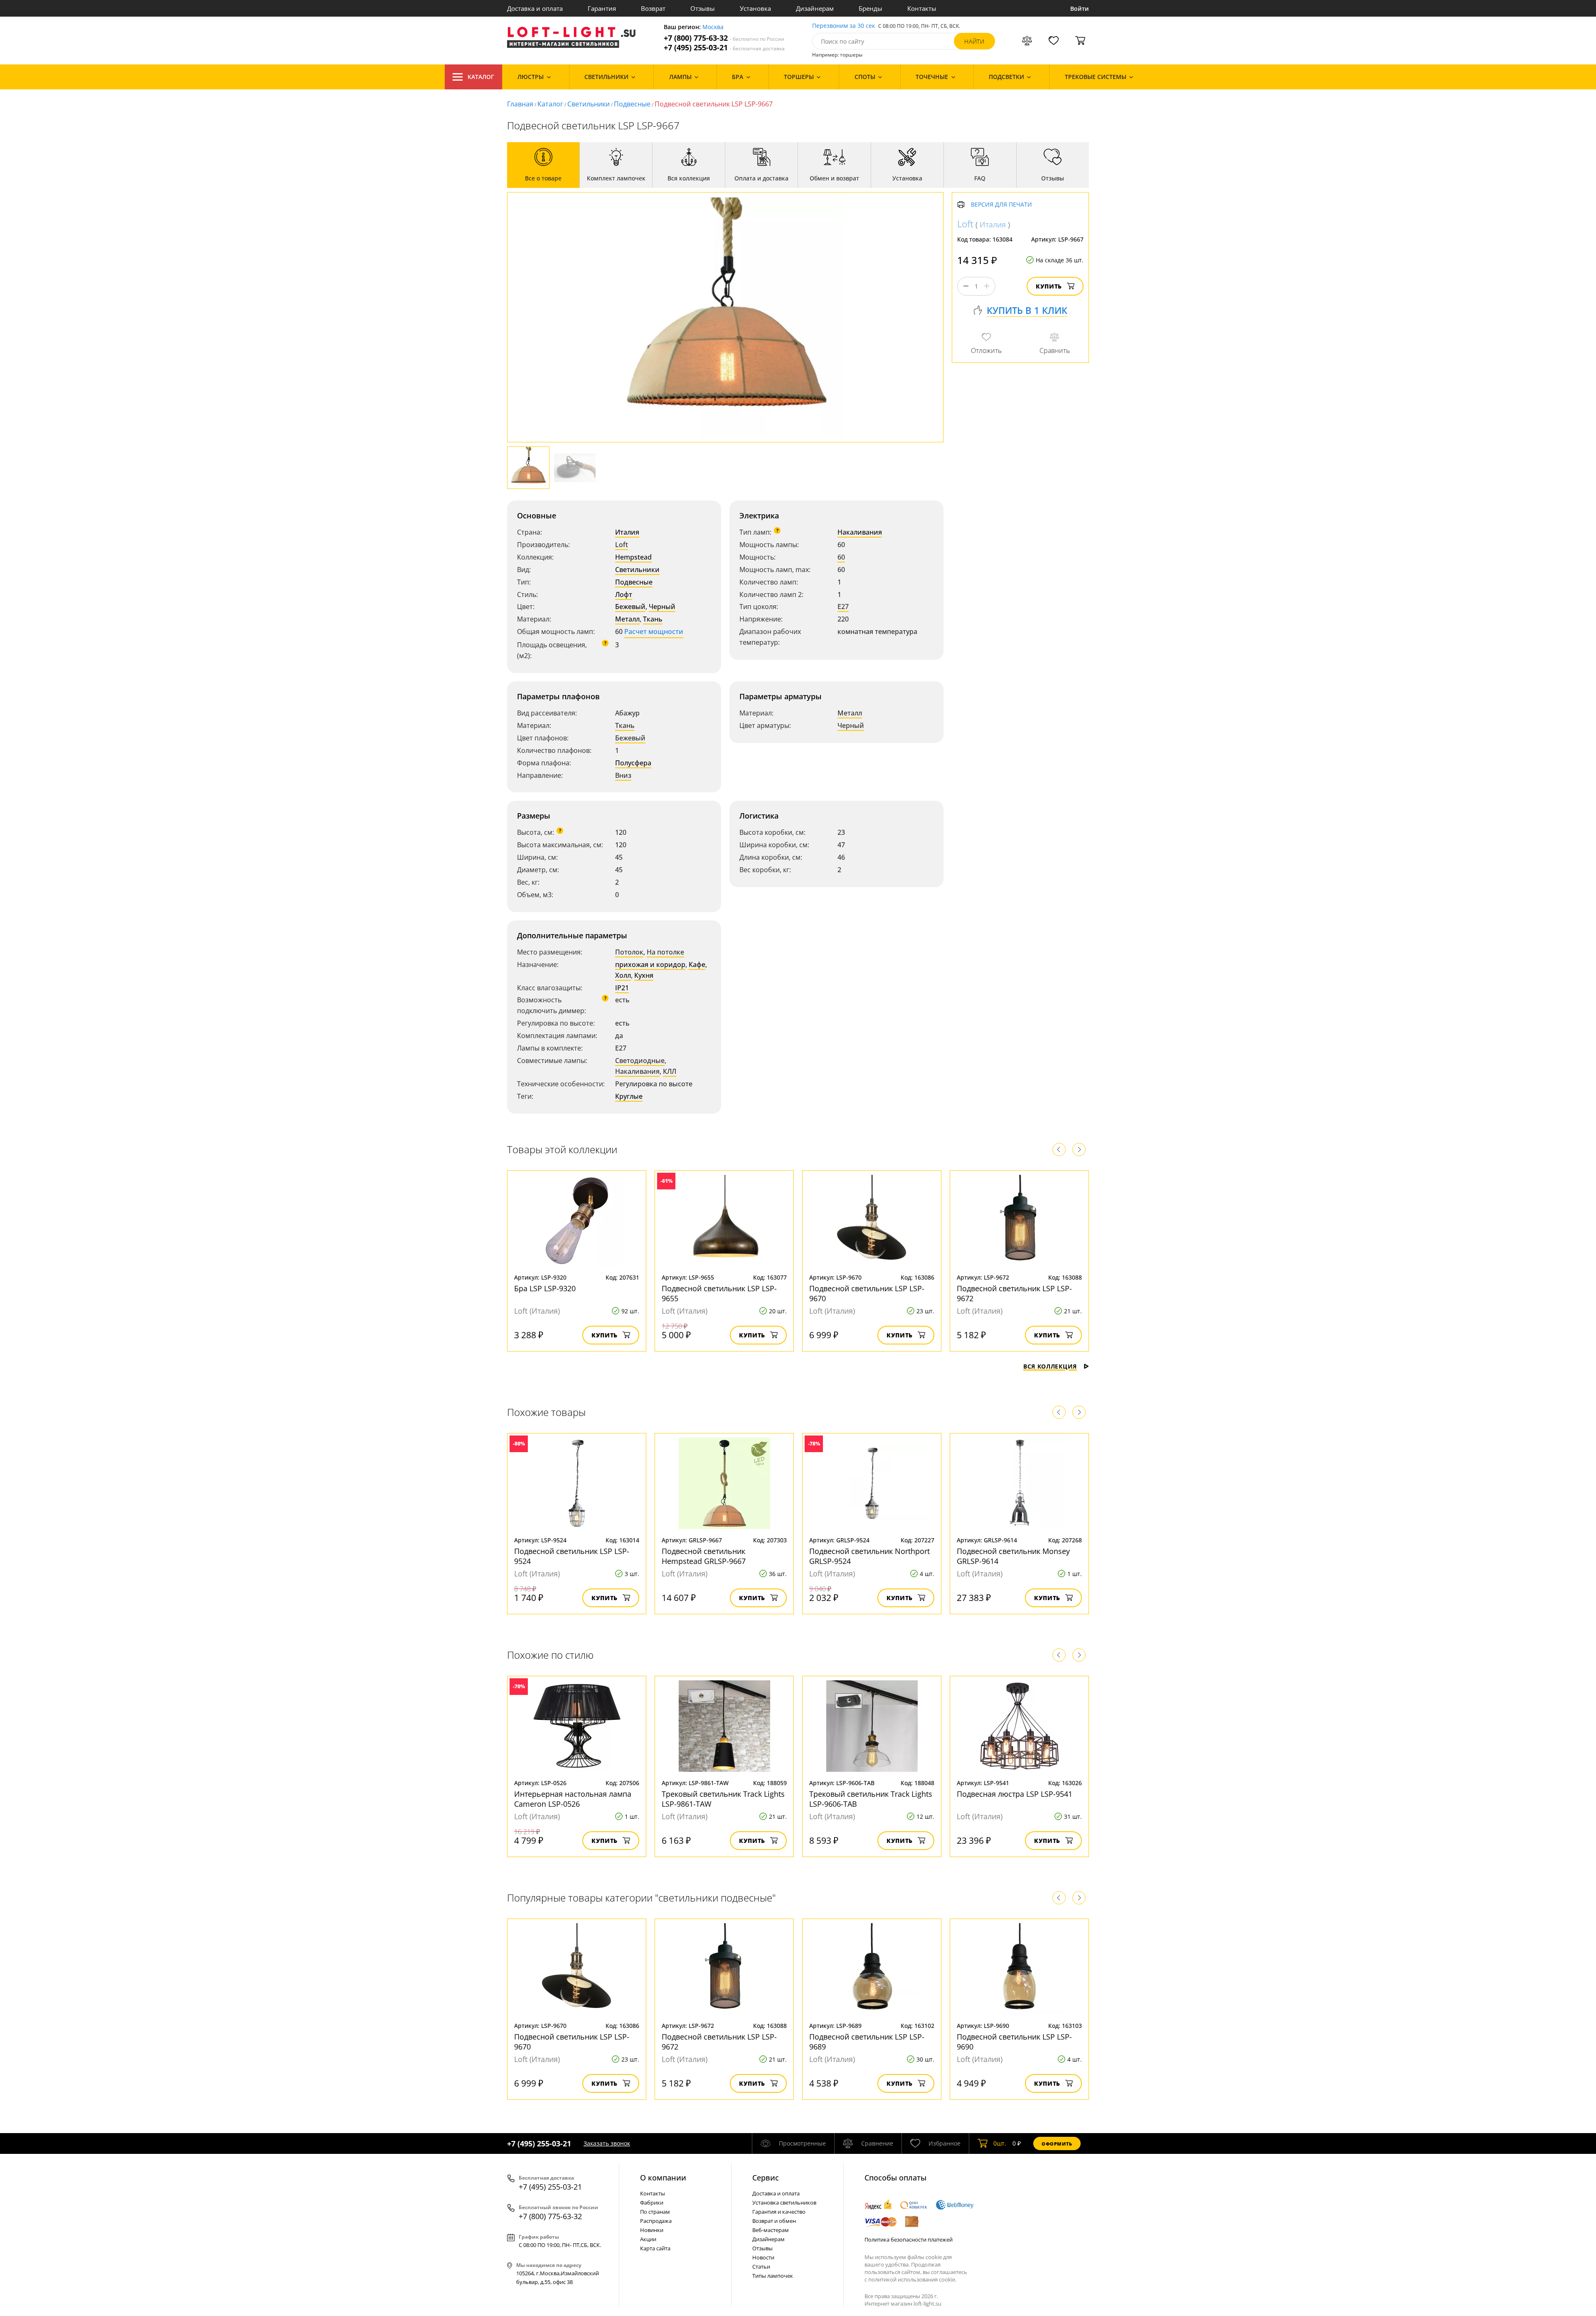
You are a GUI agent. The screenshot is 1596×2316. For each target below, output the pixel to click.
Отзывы (703, 8)
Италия (627, 532)
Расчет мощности (654, 631)
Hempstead (633, 557)
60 (841, 557)
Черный (662, 607)
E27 (843, 607)
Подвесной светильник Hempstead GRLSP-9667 (704, 1556)
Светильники (589, 104)
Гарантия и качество (779, 2212)
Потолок (629, 952)
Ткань (653, 619)
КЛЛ (670, 1071)
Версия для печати (1001, 205)
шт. (1000, 2143)
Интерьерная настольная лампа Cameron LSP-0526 (573, 1799)
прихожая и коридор (650, 964)
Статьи (761, 2267)
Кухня (644, 975)
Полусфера (633, 763)
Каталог (481, 77)
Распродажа (656, 2221)
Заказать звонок (607, 2143)
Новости (763, 2257)
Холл (623, 975)
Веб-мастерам (771, 2230)
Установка (755, 8)
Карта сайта (655, 2248)
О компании (663, 2178)
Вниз (623, 775)
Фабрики (652, 2203)
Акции (648, 2239)
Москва (713, 27)
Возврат (653, 8)
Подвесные (632, 104)
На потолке (665, 952)
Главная (520, 104)
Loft (622, 545)
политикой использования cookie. (912, 2279)
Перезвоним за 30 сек (844, 26)
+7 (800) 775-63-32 (724, 38)
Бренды (871, 8)
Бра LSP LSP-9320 (545, 1288)
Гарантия (602, 8)
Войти (1080, 9)
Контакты (922, 8)
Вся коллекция (1050, 1366)
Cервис (766, 2178)
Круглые (629, 1096)
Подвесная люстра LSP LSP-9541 (1015, 1794)
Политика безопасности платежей (909, 2240)
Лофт (624, 594)
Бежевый (630, 607)
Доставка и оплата (535, 8)
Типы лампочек (773, 2276)
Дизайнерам (815, 8)
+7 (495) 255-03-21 (724, 48)
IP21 (622, 988)
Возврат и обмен (774, 2221)
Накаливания (860, 532)
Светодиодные (640, 1061)
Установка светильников (784, 2203)
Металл (627, 619)
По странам (655, 2212)
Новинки (652, 2230)
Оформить (1057, 2144)
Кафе (697, 964)
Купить (1049, 286)
